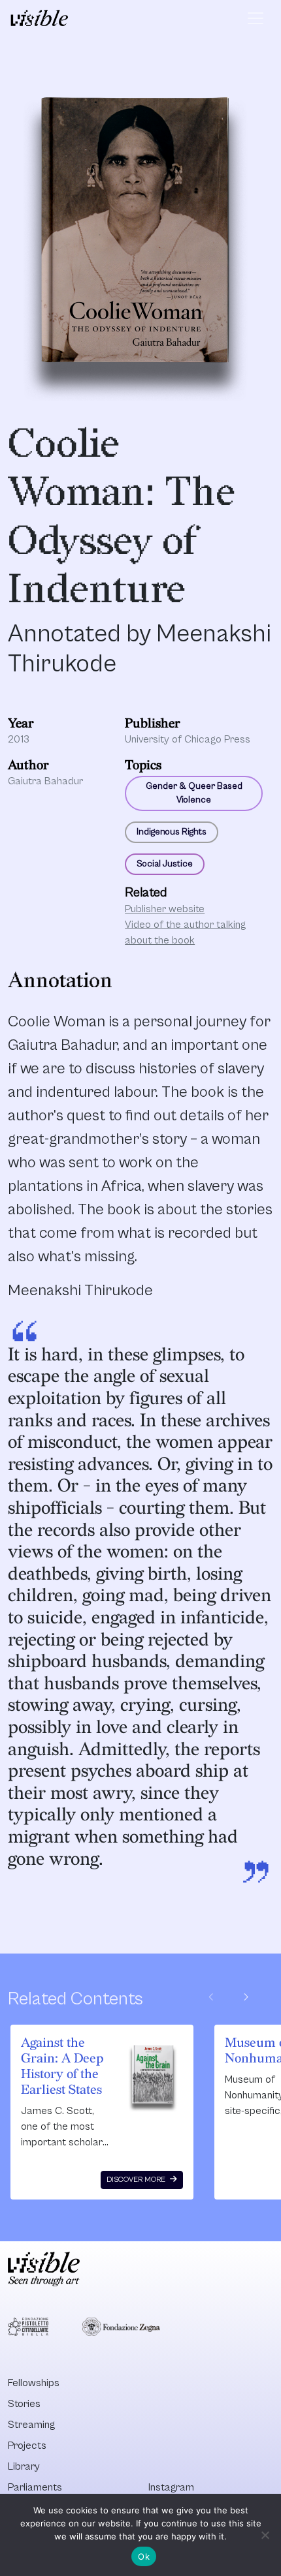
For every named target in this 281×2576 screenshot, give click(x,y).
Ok (144, 2556)
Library (24, 2466)
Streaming (31, 2425)
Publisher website (165, 909)
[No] (265, 2535)
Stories (24, 2404)
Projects (27, 2446)
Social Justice (165, 864)
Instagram (171, 2487)
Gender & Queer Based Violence (194, 793)
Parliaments (35, 2487)
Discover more (137, 2180)
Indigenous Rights (172, 832)
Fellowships (34, 2383)
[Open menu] (256, 18)
